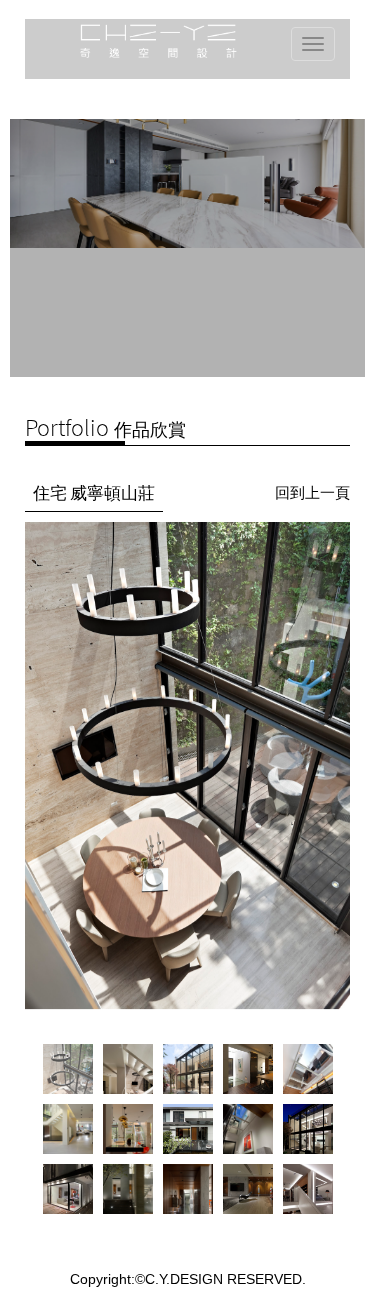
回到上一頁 (312, 492)
